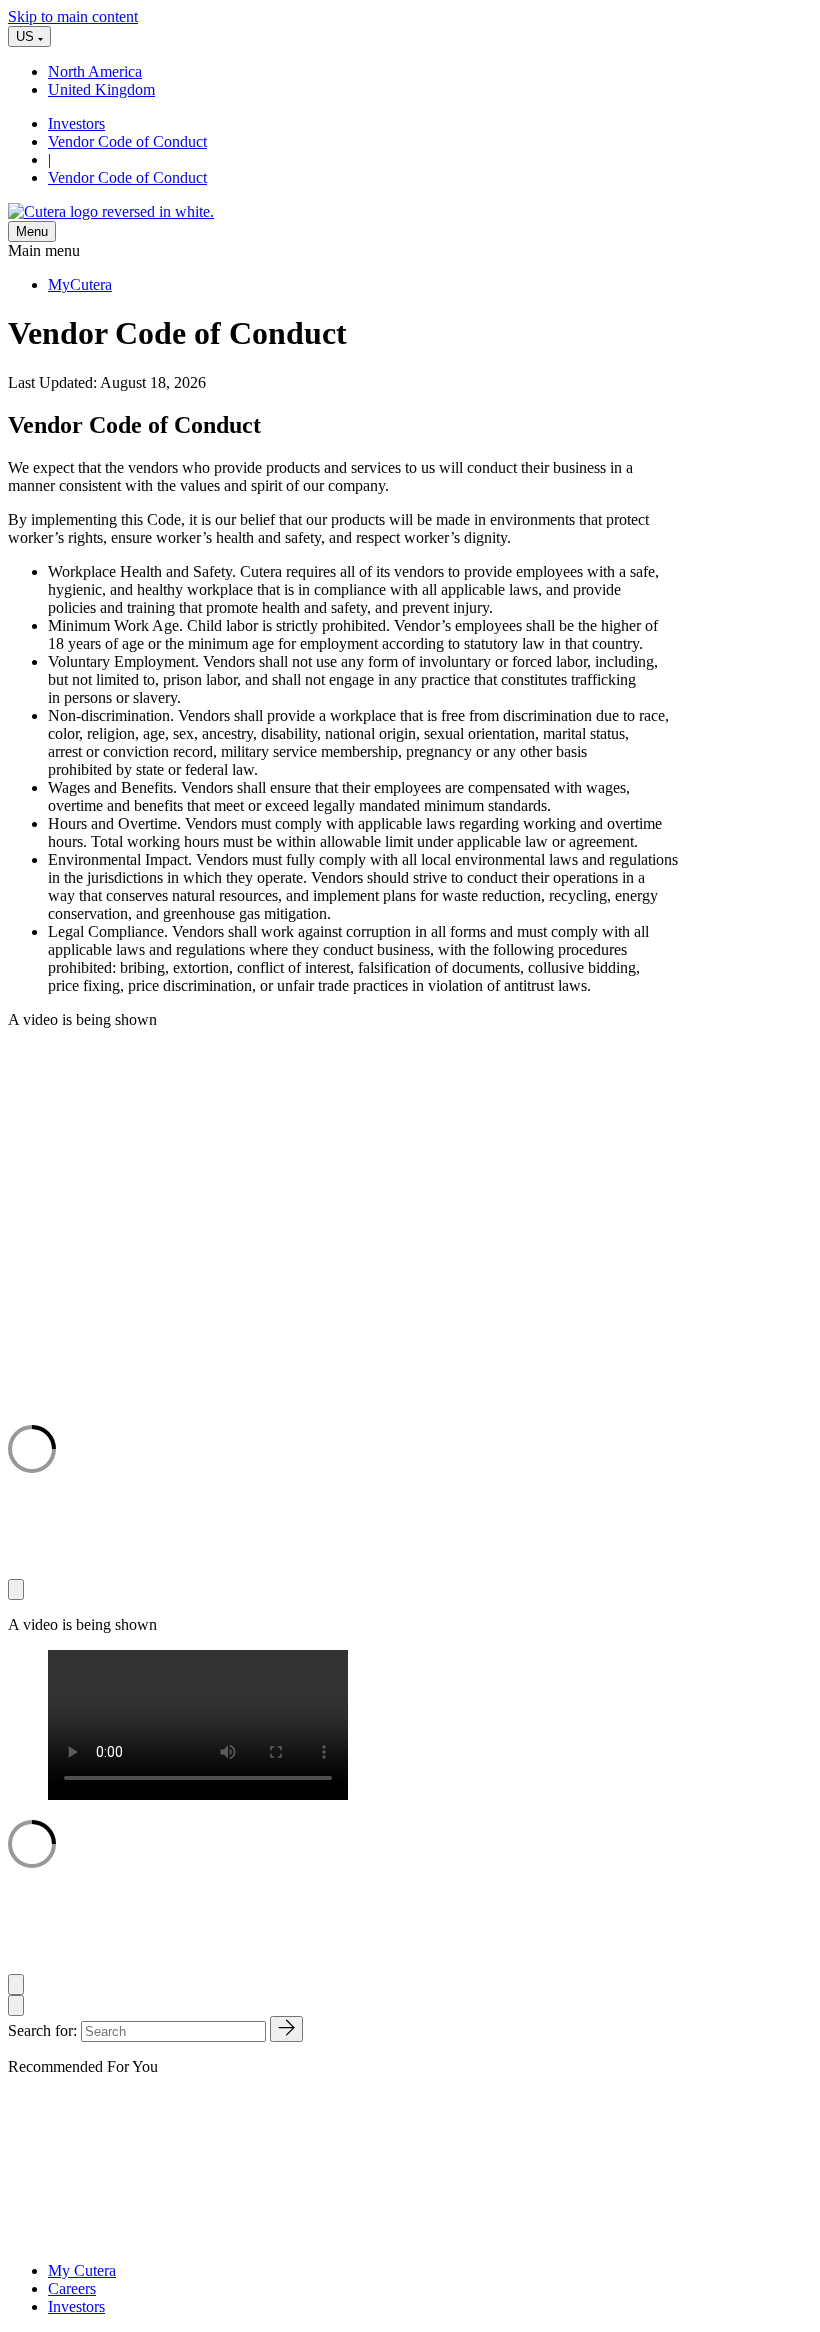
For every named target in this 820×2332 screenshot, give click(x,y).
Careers (72, 2288)
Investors (76, 123)
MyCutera (80, 284)
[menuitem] (430, 72)
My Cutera (82, 2270)
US (27, 36)
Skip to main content (73, 16)
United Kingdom (101, 89)
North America (95, 71)
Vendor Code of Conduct (127, 141)
